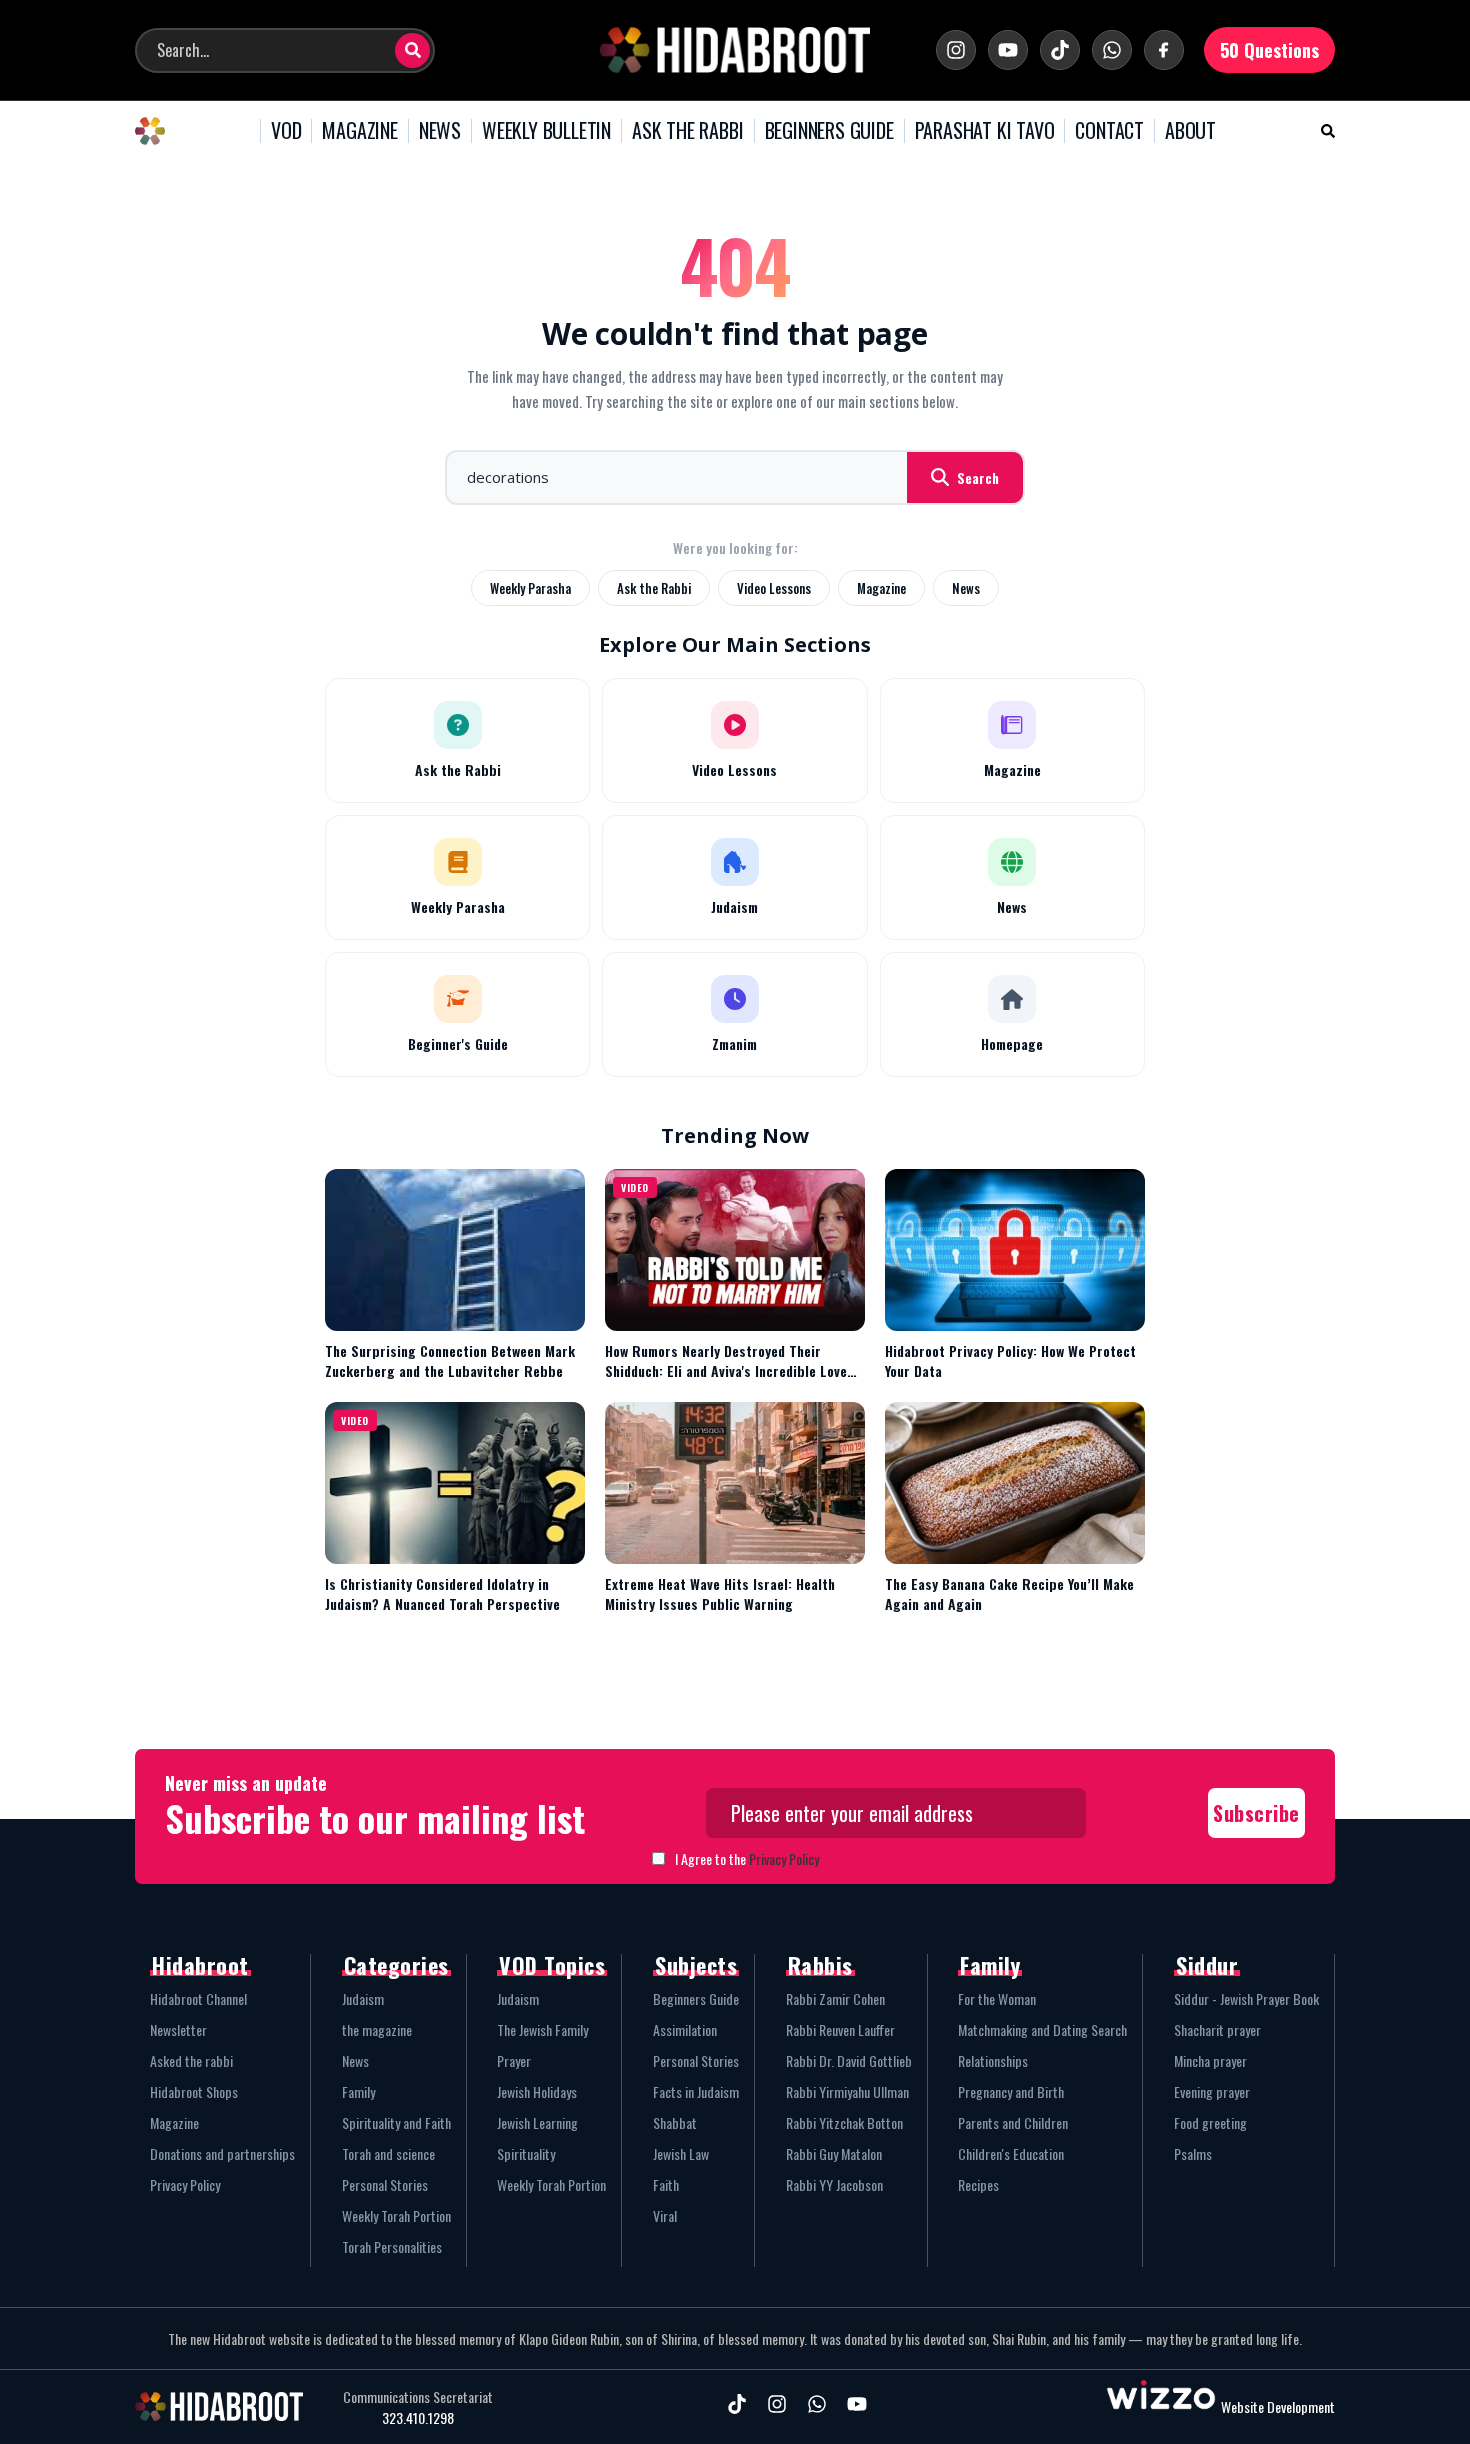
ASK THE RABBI (687, 131)
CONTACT (1109, 131)
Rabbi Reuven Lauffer (840, 2029)
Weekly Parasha (530, 588)
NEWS (440, 131)
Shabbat (675, 2122)
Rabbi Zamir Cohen (835, 1998)
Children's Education (1011, 2153)
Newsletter (178, 2029)
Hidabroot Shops (194, 2091)
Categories (396, 1965)
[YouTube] (1008, 50)
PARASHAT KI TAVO (985, 131)
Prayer (514, 2060)
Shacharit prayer (1217, 2029)
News (966, 588)
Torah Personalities (392, 2246)
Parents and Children (1013, 2122)
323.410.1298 (418, 2418)
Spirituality (526, 2153)
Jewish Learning (537, 2122)
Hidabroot (200, 1965)
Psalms (1193, 2153)
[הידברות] (735, 50)
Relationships (993, 2060)
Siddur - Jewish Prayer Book (1246, 1998)
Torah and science (388, 2153)
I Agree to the (747, 1858)
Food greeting (1210, 2122)
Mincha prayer (1210, 2060)
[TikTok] (1060, 50)
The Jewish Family (542, 2029)
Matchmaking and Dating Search (1042, 2029)
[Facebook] (1164, 50)
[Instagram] (956, 50)
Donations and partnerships (222, 2153)
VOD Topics (552, 1965)
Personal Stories (385, 2184)
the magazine (377, 2029)
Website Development (1278, 2406)
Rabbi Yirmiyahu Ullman (847, 2091)
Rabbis (820, 1965)
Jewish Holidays (537, 2091)
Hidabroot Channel (198, 1998)
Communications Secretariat (418, 2397)
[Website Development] (1161, 2406)
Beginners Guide (696, 1998)
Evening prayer (1212, 2091)
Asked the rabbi (191, 2060)
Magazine (881, 588)
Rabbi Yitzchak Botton (844, 2122)
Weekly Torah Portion (396, 2215)
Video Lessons (774, 588)
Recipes (978, 2184)
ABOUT (1190, 131)
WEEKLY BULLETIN (546, 131)
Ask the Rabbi (654, 588)
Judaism (363, 1998)
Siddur (1207, 1965)
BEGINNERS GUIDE (829, 131)
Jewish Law (681, 2153)
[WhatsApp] (1112, 50)
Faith (666, 2184)
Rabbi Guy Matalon (834, 2153)
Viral (665, 2215)
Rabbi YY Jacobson (834, 2184)
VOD (286, 131)
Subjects (696, 1965)
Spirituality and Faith (396, 2122)
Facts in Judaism (696, 2091)
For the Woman (997, 1998)
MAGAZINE (359, 131)
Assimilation (685, 2029)
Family (358, 2091)
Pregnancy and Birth (1011, 2091)
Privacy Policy (784, 1858)
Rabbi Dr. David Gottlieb (849, 2060)
